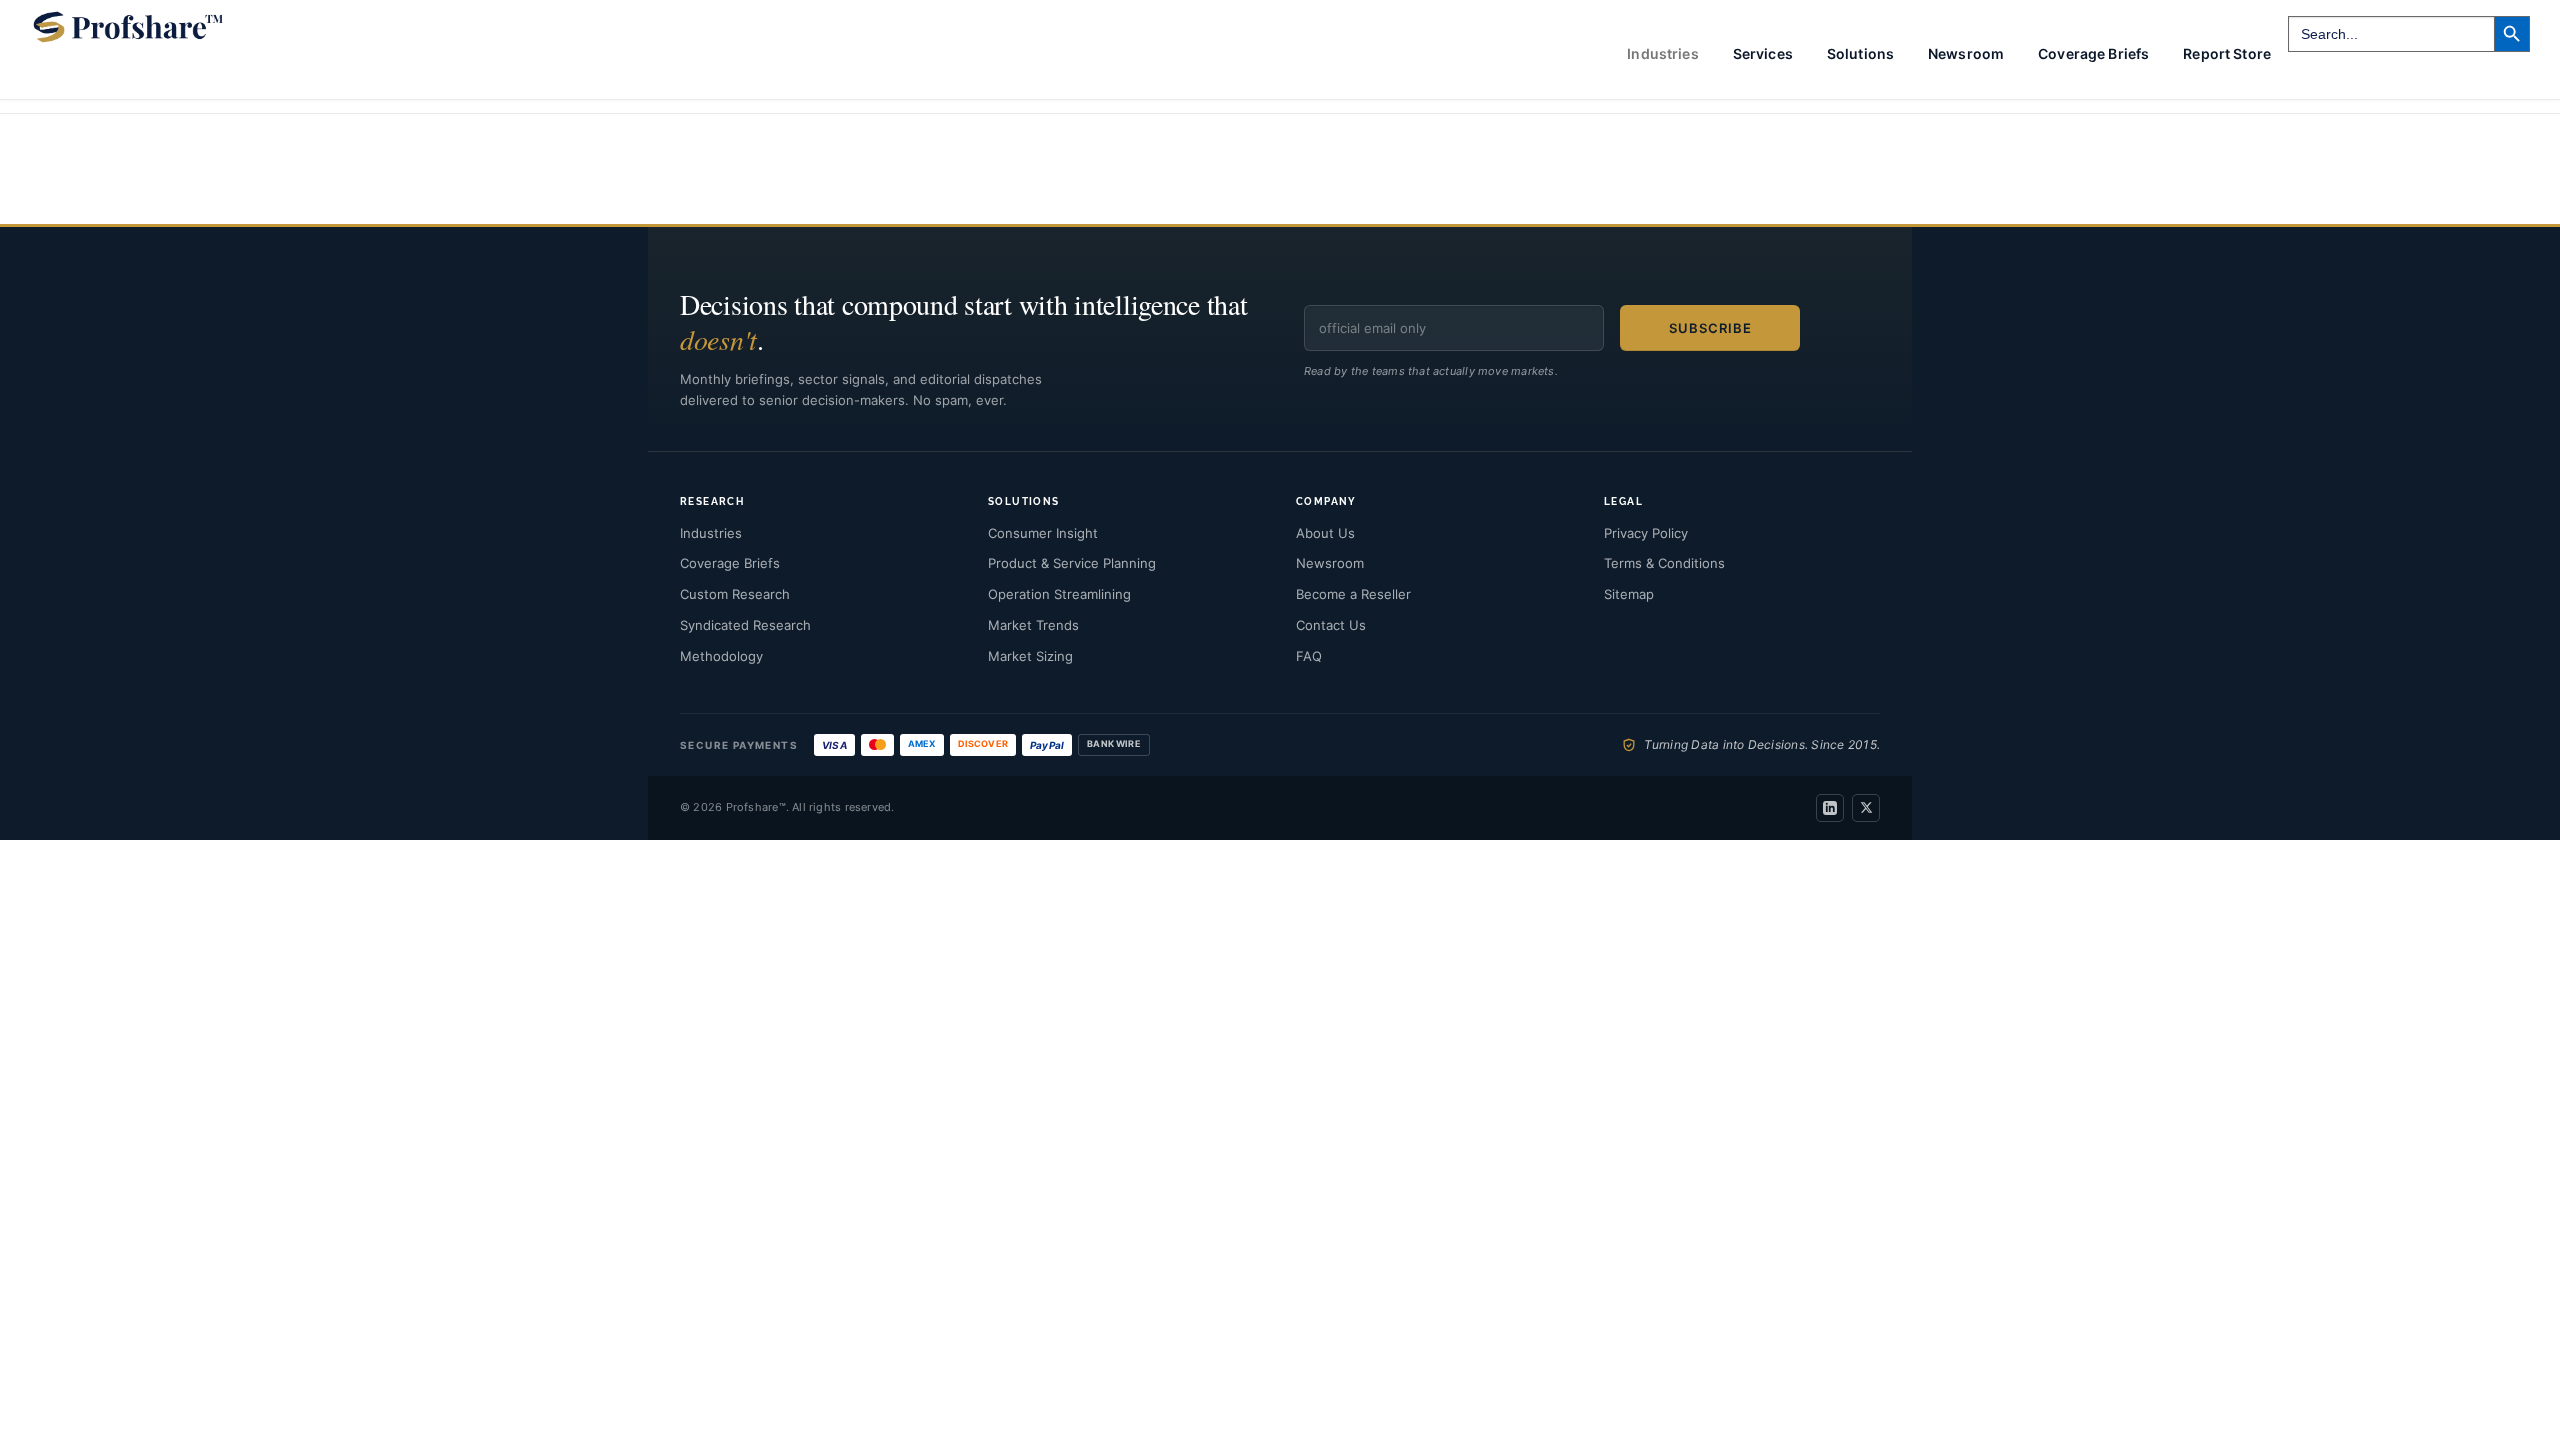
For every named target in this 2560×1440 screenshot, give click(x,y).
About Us (1325, 533)
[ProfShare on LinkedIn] (1830, 808)
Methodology (721, 656)
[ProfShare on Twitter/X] (1866, 808)
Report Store (2227, 53)
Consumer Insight (1043, 533)
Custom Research (735, 594)
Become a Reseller (1353, 594)
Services (1763, 53)
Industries (711, 533)
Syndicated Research (745, 625)
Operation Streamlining (1059, 594)
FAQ (1309, 656)
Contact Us (1331, 625)
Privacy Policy (1646, 533)
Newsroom (1966, 53)
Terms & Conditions (1664, 563)
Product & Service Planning (1072, 563)
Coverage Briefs (2093, 53)
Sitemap (1629, 594)
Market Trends (1033, 625)
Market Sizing (1030, 656)
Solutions (1860, 53)
